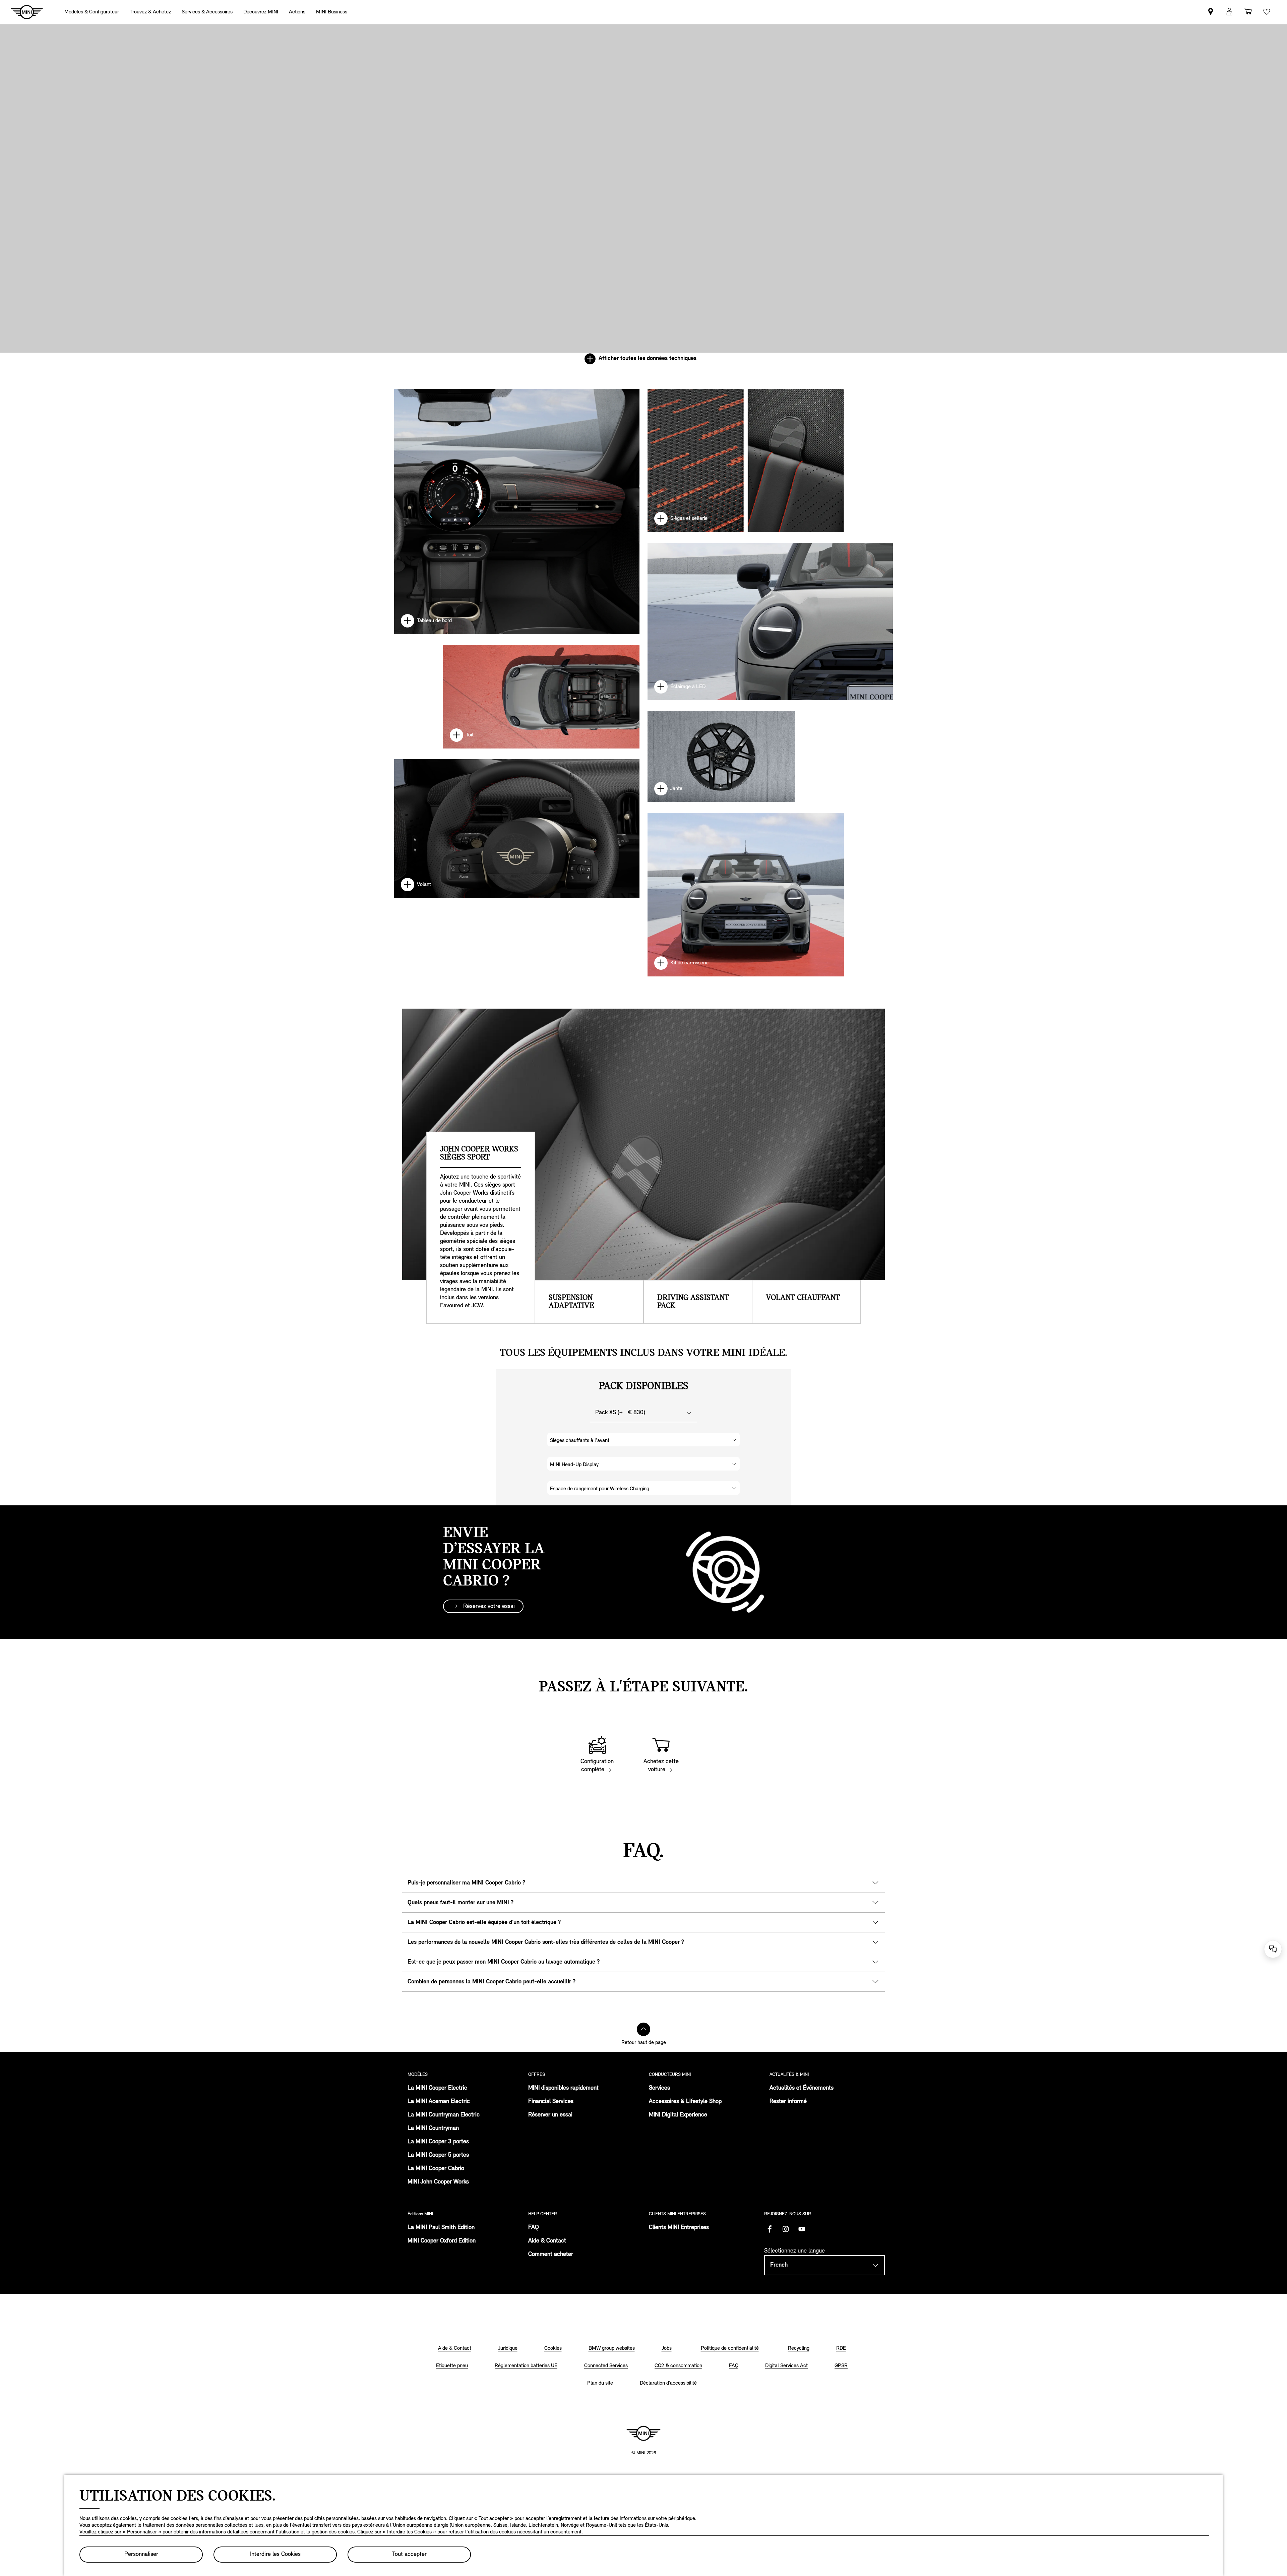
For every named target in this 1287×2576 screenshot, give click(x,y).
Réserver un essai (550, 2115)
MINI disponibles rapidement (563, 2088)
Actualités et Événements (802, 2088)
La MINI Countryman (433, 2129)
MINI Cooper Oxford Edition (442, 2241)
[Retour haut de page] (643, 2029)
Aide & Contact (547, 2241)
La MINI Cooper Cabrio (436, 2169)
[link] (297, 12)
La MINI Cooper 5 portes (438, 2155)
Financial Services (551, 2102)
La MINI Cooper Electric (437, 2088)
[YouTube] (802, 2229)
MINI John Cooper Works (438, 2182)
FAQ (534, 2228)
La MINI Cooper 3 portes (438, 2142)
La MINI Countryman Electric (444, 2115)
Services (659, 2088)
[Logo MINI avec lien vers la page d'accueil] (643, 2433)
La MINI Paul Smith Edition (441, 2228)
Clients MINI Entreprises (679, 2228)
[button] (1229, 12)
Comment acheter (551, 2255)
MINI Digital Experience (678, 2115)
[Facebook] (770, 2229)
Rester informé (788, 2102)
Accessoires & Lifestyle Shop (685, 2102)
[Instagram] (786, 2229)
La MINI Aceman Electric (439, 2102)
